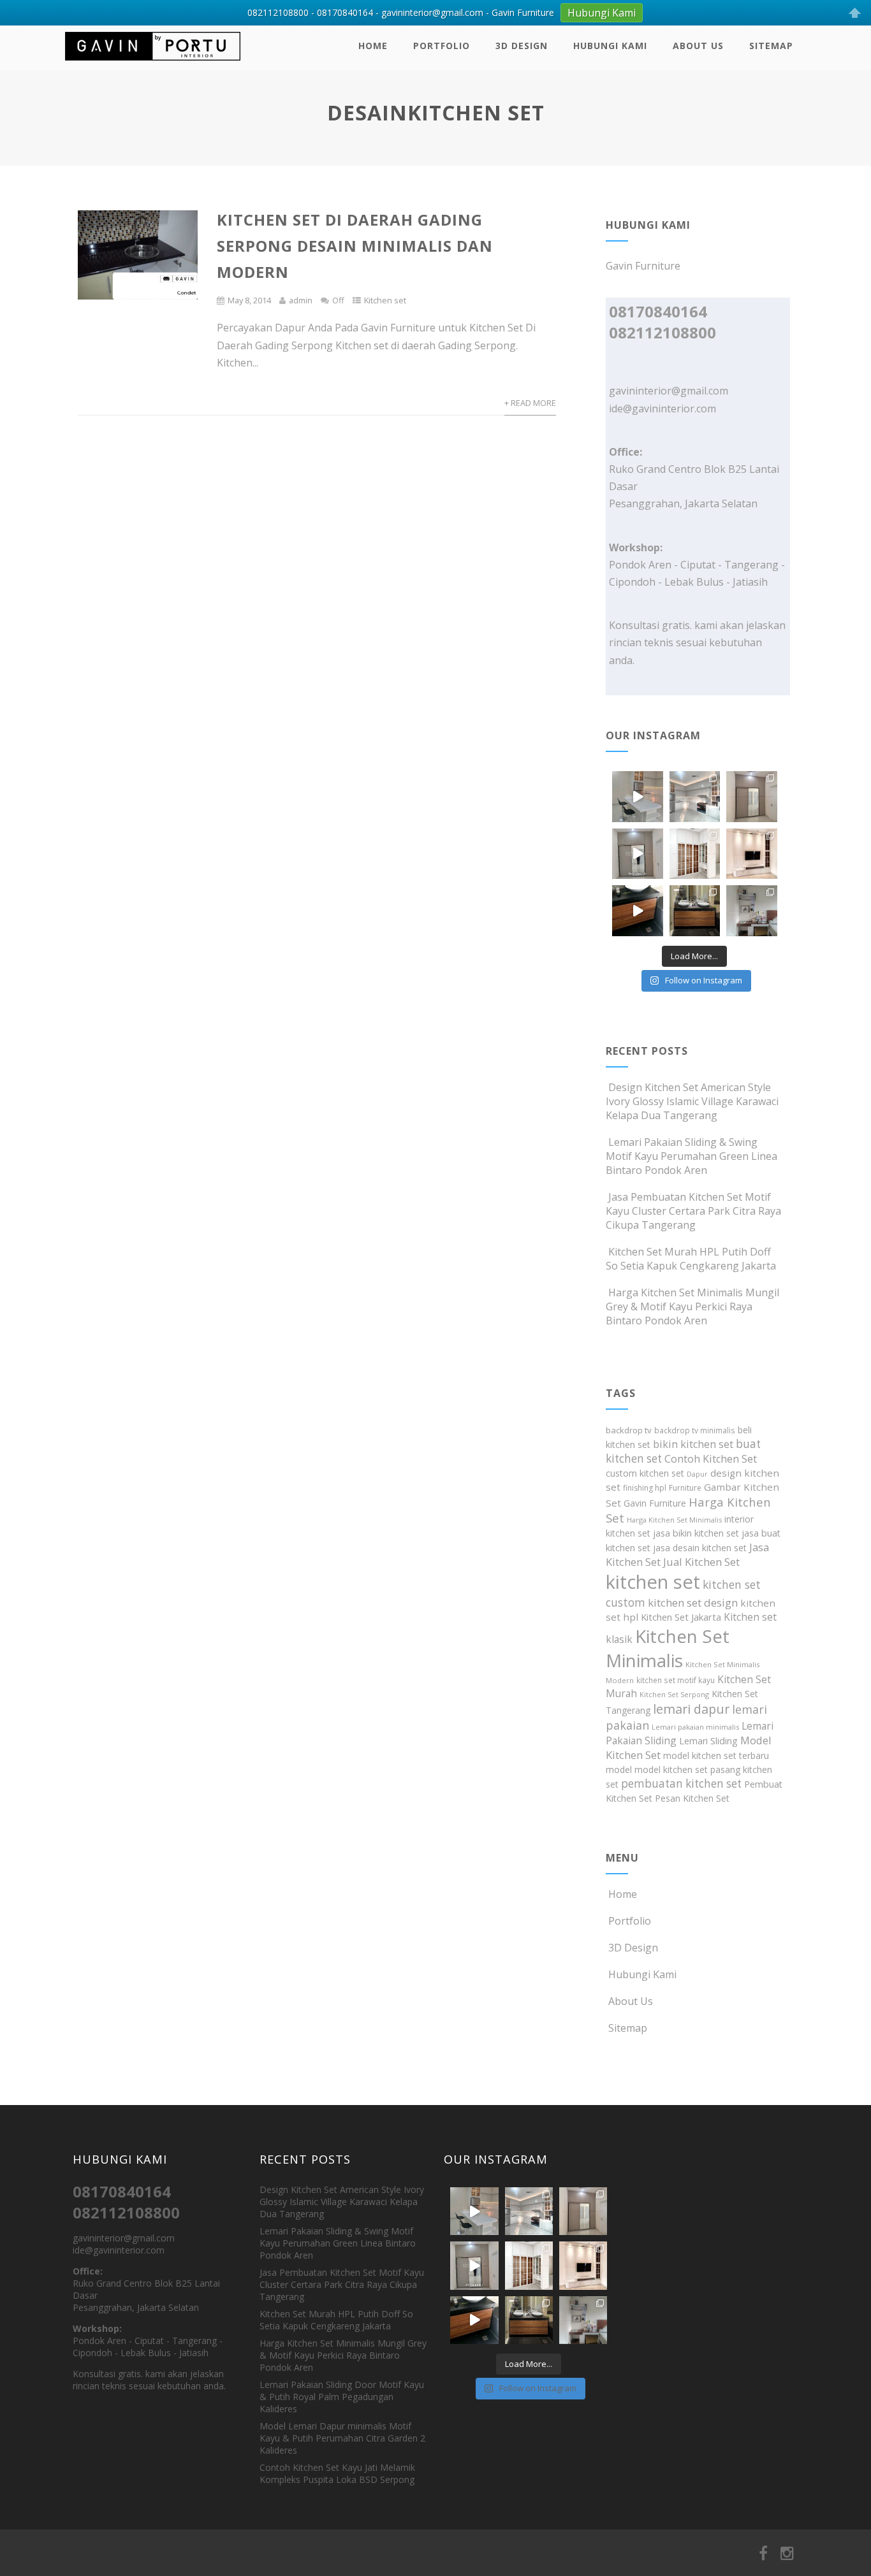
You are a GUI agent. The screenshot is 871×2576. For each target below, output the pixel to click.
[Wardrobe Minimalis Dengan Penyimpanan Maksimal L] (752, 797)
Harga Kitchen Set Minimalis (674, 1520)
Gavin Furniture (655, 1503)
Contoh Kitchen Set (711, 1459)
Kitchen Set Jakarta (681, 1617)
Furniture (685, 1488)
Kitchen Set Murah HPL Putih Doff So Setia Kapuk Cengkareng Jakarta (691, 1259)
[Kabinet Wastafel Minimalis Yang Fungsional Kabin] (695, 911)
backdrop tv (629, 1430)
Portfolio (442, 46)
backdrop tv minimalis (695, 1430)
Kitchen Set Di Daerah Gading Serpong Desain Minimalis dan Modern (355, 246)
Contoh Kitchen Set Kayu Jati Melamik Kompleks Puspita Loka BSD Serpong (337, 2473)
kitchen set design (693, 1603)
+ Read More (530, 403)
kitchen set (653, 1582)
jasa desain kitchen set (700, 1548)
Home (373, 46)
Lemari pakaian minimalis (695, 1727)
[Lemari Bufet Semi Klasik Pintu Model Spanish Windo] (695, 854)
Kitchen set (385, 300)
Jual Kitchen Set (701, 1562)
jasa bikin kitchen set (696, 1533)
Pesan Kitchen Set (692, 1798)
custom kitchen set (645, 1473)
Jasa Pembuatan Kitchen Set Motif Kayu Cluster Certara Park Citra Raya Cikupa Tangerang (693, 1211)
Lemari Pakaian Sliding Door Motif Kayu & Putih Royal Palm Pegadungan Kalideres (342, 2397)
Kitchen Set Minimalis (668, 1648)
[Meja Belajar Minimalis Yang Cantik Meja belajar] (752, 911)
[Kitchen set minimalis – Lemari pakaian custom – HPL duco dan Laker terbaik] (153, 63)
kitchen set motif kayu (676, 1680)
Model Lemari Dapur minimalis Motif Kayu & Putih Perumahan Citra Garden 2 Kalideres (342, 2438)
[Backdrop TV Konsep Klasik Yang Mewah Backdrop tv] (752, 854)
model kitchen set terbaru (716, 1755)
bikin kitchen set (693, 1444)
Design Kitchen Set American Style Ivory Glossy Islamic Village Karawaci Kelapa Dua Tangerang (692, 1101)
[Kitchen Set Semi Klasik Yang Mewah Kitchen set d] (695, 797)
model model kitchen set (657, 1769)
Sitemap (771, 46)
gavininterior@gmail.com (669, 391)
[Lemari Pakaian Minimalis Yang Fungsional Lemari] (638, 854)
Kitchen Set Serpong (674, 1694)
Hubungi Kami (610, 46)
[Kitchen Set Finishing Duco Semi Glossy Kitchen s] (638, 797)
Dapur (697, 1474)
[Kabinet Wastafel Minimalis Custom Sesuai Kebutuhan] (638, 911)
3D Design (522, 46)
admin (301, 300)
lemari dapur (691, 1709)
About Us (698, 46)
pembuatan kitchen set (681, 1784)
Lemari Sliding (708, 1741)
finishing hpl (645, 1488)
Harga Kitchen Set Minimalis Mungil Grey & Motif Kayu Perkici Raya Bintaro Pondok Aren (692, 1306)
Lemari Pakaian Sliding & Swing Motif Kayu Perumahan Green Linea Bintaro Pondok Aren (692, 1156)
